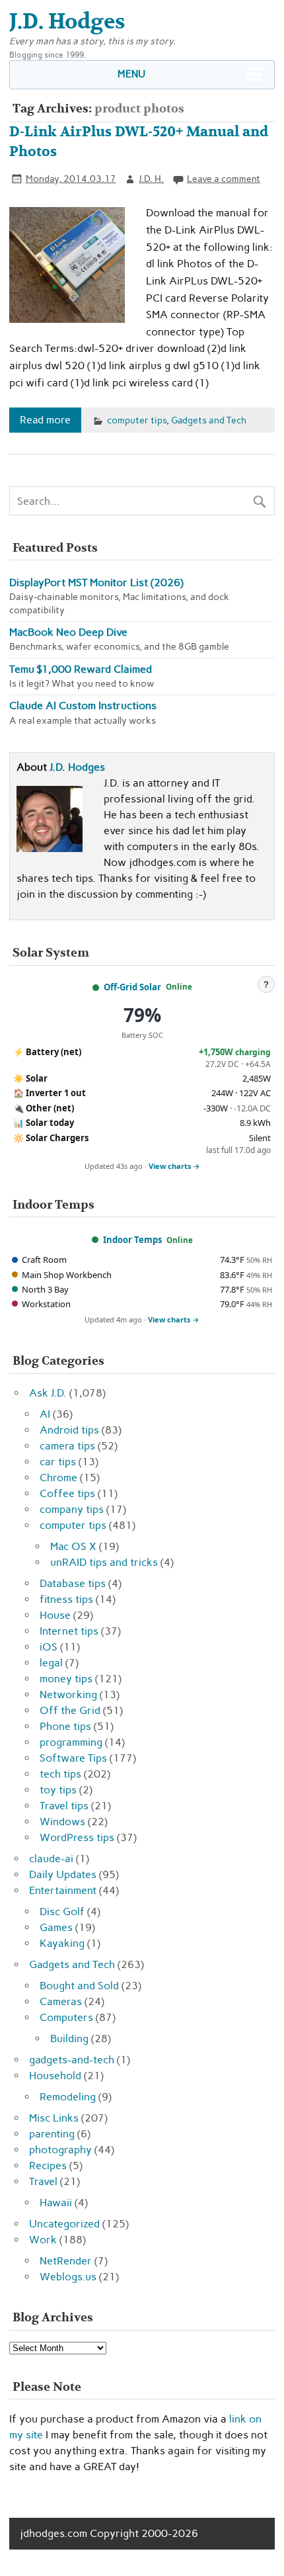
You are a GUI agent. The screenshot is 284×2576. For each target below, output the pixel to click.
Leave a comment (224, 179)
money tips (66, 1679)
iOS (49, 1647)
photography (60, 2150)
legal (51, 1663)
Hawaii (56, 2203)
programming (71, 1742)
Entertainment (63, 1890)
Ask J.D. (48, 1393)
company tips (72, 1509)
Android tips (69, 1430)
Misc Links (54, 2118)
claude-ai (51, 1859)
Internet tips (69, 1631)
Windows (62, 1822)
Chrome (58, 1478)
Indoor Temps (132, 1240)
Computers (66, 2017)
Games (56, 1927)
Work (43, 2240)
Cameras (61, 2001)
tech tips (60, 1774)
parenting (52, 2134)
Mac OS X (73, 1546)
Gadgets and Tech (209, 420)
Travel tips (64, 1806)
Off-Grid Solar (132, 987)
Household (55, 2076)
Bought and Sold (79, 1986)
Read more (45, 420)
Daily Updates (63, 1874)
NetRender (66, 2261)
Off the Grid (70, 1710)
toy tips (58, 1790)
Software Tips (73, 1758)
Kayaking (62, 1943)
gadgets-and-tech (72, 2060)
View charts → (174, 1166)
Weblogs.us (68, 2277)
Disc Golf (62, 1911)
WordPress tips (77, 1837)
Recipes (48, 2166)
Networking (68, 1695)
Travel (43, 2181)
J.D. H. (151, 179)
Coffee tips (67, 1493)
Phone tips (65, 1726)
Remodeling (68, 2097)
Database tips (73, 1583)
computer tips (137, 420)
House (55, 1615)
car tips (58, 1462)
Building (69, 2039)
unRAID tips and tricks (104, 1562)
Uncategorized (64, 2224)
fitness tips (66, 1599)
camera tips (67, 1446)
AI (45, 1414)
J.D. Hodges (77, 767)
